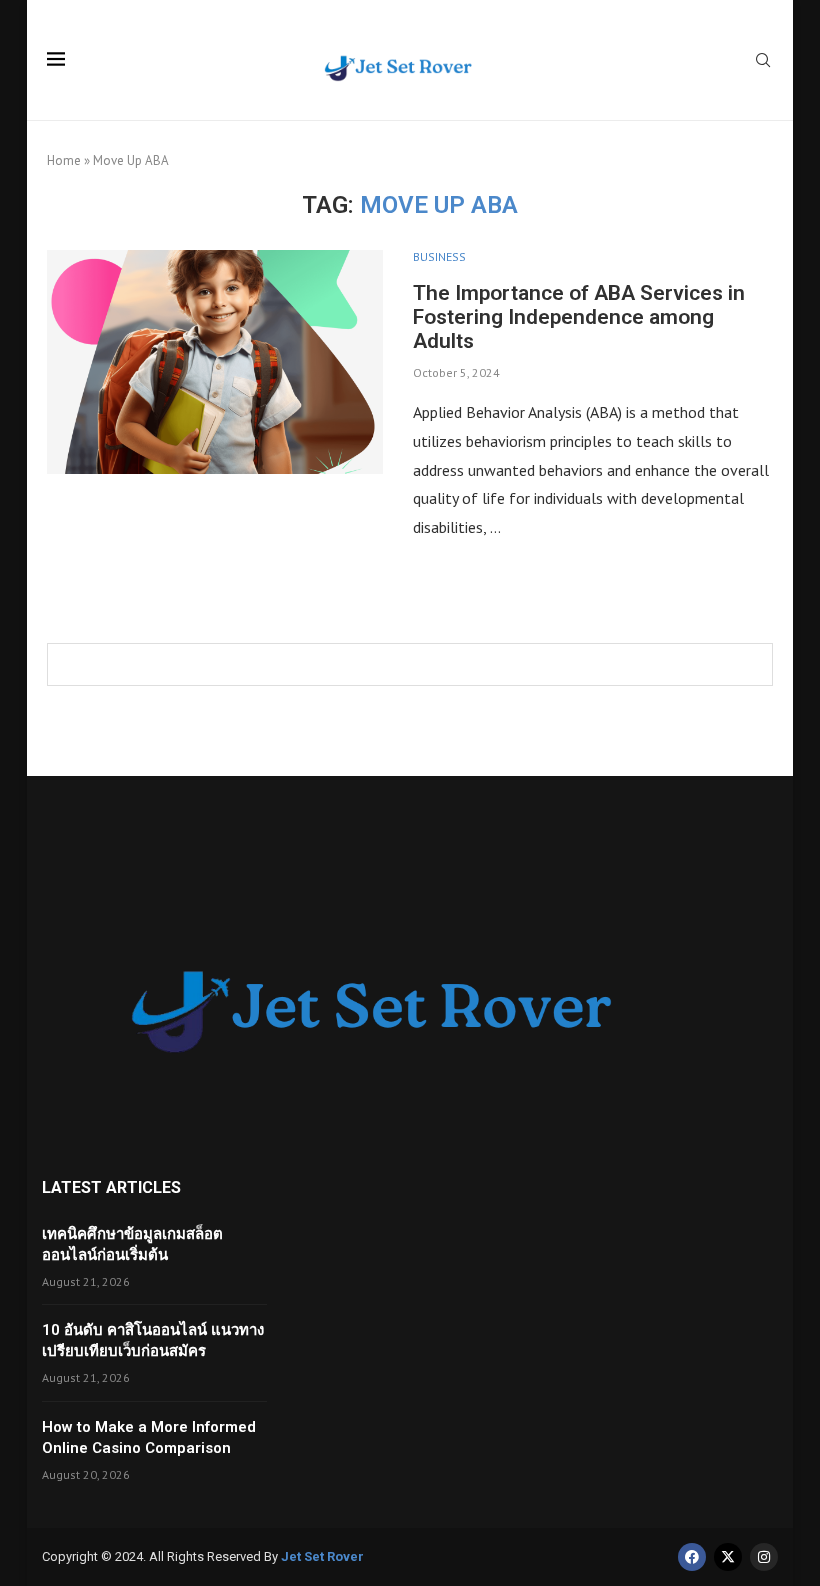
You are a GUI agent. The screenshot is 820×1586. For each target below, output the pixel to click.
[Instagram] (764, 1557)
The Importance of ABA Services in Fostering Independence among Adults (579, 317)
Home (64, 160)
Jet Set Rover (322, 1556)
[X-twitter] (728, 1557)
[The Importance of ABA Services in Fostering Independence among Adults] (215, 362)
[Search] (763, 62)
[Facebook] (692, 1557)
